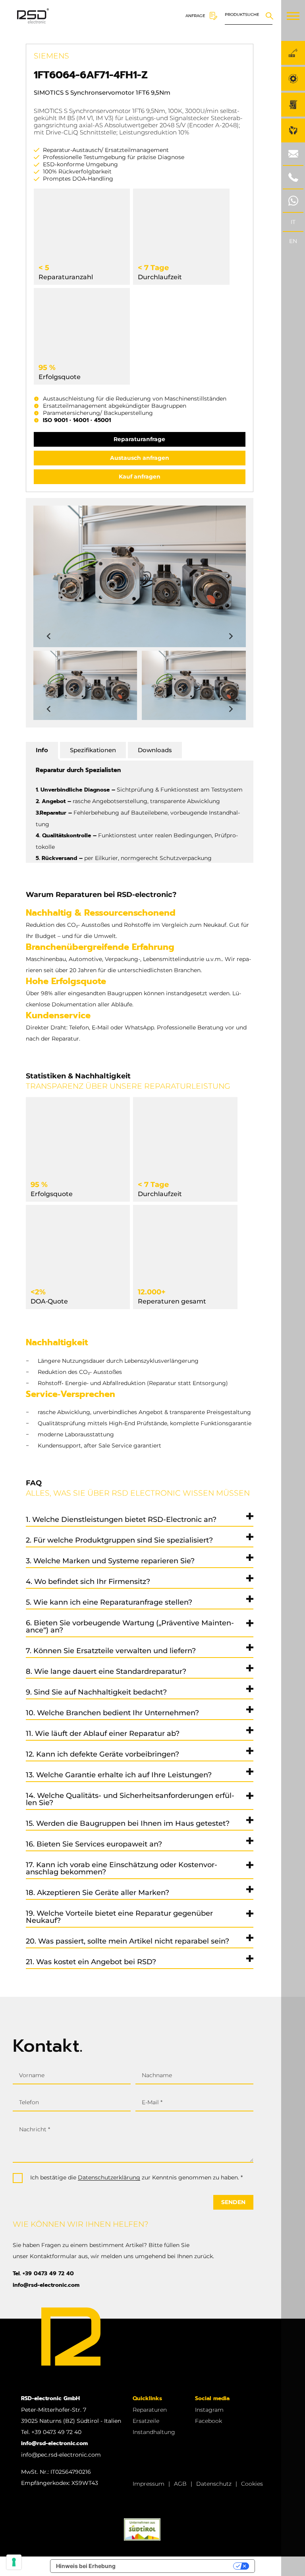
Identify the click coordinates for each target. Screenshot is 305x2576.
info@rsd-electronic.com (46, 2285)
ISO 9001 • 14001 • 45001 (77, 420)
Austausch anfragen (140, 458)
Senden (233, 2202)
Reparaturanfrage (139, 439)
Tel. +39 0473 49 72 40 (43, 2273)
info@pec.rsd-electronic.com (61, 2455)
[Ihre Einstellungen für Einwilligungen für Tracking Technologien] (14, 2562)
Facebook (208, 2421)
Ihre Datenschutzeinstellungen (178, 2566)
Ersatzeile (146, 2421)
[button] (85, 685)
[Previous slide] (49, 636)
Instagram (209, 2410)
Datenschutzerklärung (109, 2177)
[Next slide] (230, 636)
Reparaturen (150, 2410)
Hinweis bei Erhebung (86, 2566)
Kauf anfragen (140, 477)
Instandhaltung (154, 2432)
